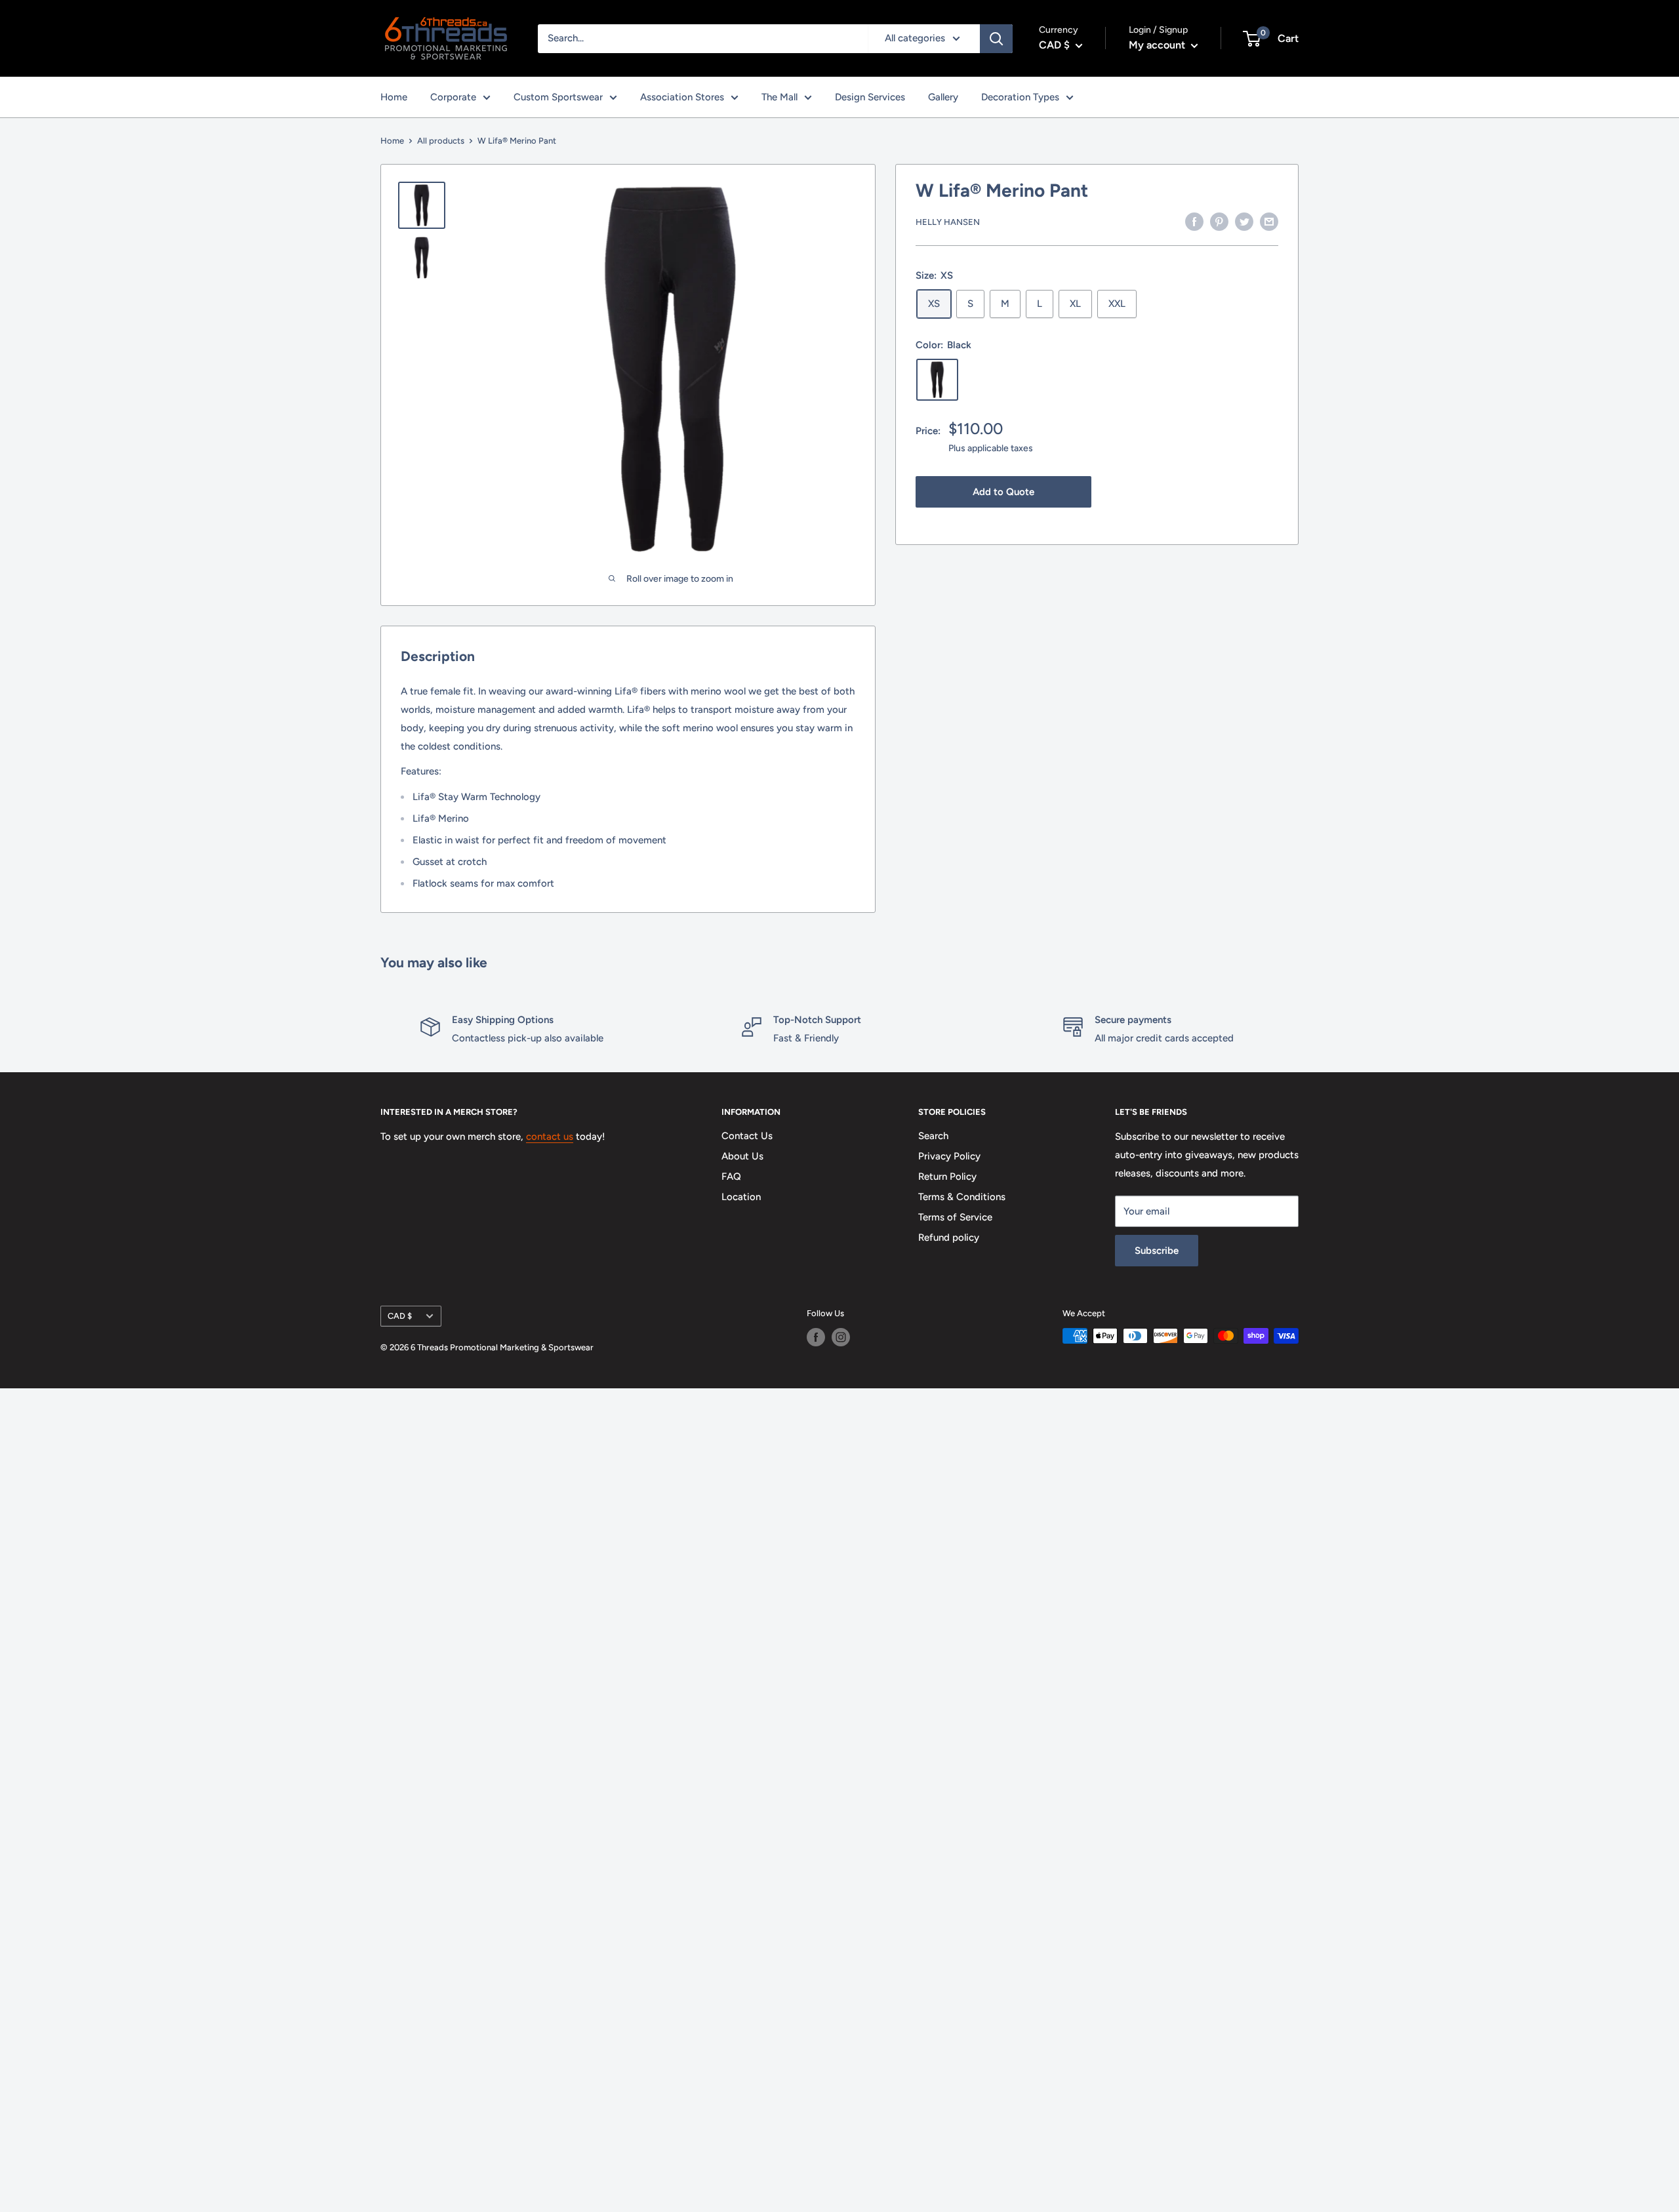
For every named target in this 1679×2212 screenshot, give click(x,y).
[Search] (996, 39)
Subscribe (1157, 1251)
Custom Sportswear (558, 97)
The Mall (779, 97)
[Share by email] (1269, 221)
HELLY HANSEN (948, 222)
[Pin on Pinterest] (1219, 221)
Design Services (870, 97)
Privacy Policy (949, 1156)
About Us (742, 1156)
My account (1158, 45)
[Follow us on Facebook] (816, 1337)
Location (741, 1197)
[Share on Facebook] (1194, 221)
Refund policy (949, 1237)
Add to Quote (1003, 492)
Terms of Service (955, 1217)
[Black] (937, 380)
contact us (550, 1136)
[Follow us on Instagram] (841, 1337)
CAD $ (400, 1316)
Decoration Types (1020, 97)
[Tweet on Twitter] (1244, 221)
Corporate (453, 97)
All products (441, 141)
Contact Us (747, 1136)
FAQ (731, 1176)
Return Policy (947, 1176)
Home (394, 97)
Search (933, 1136)
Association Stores (682, 97)
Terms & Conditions (962, 1197)
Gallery (943, 97)
